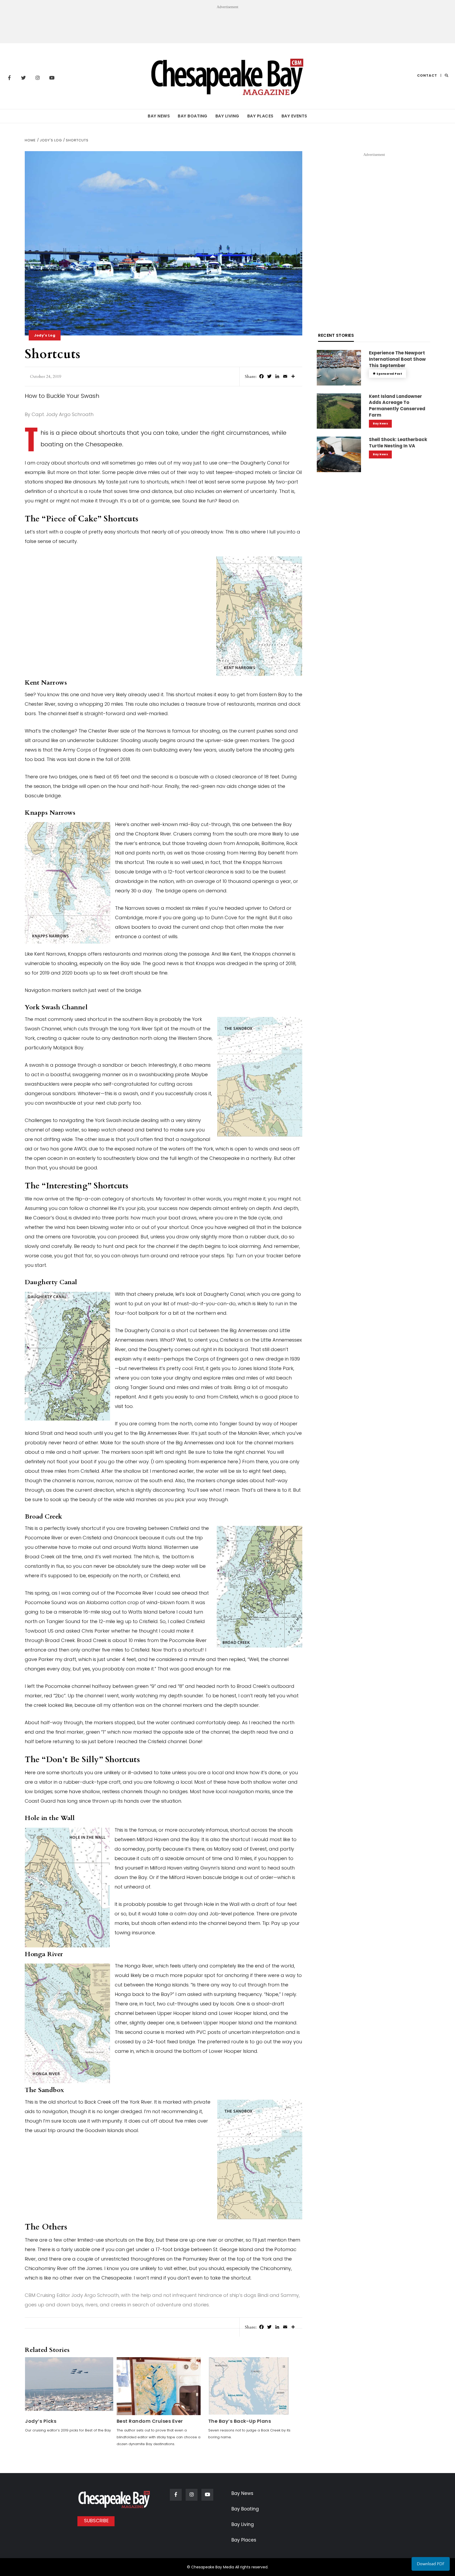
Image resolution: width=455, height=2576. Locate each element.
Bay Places (260, 116)
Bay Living (227, 116)
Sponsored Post (389, 374)
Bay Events (294, 116)
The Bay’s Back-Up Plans (240, 2421)
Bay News (159, 116)
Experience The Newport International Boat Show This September (397, 359)
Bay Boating (193, 116)
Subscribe (96, 2521)
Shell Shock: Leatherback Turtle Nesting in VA (398, 443)
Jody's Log (45, 335)
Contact (427, 75)
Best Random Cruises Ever (150, 2421)
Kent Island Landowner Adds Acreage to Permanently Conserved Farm (397, 406)
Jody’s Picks (41, 2421)
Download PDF (431, 2564)
